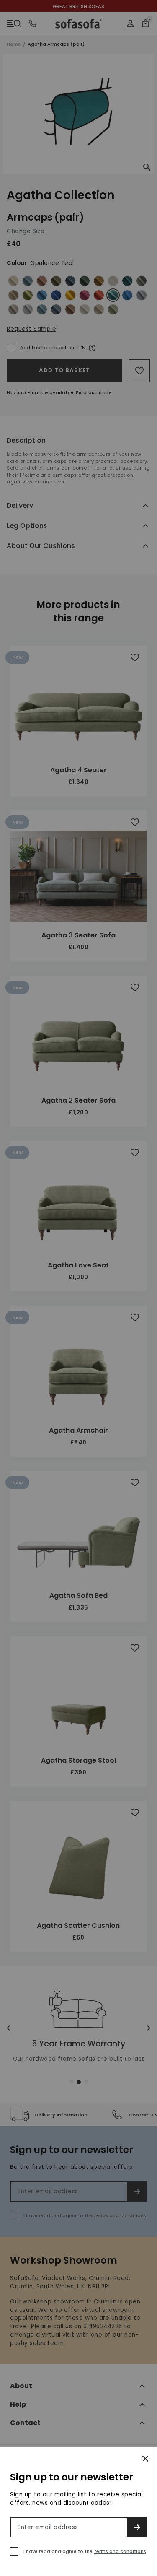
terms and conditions (120, 2551)
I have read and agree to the (85, 2551)
